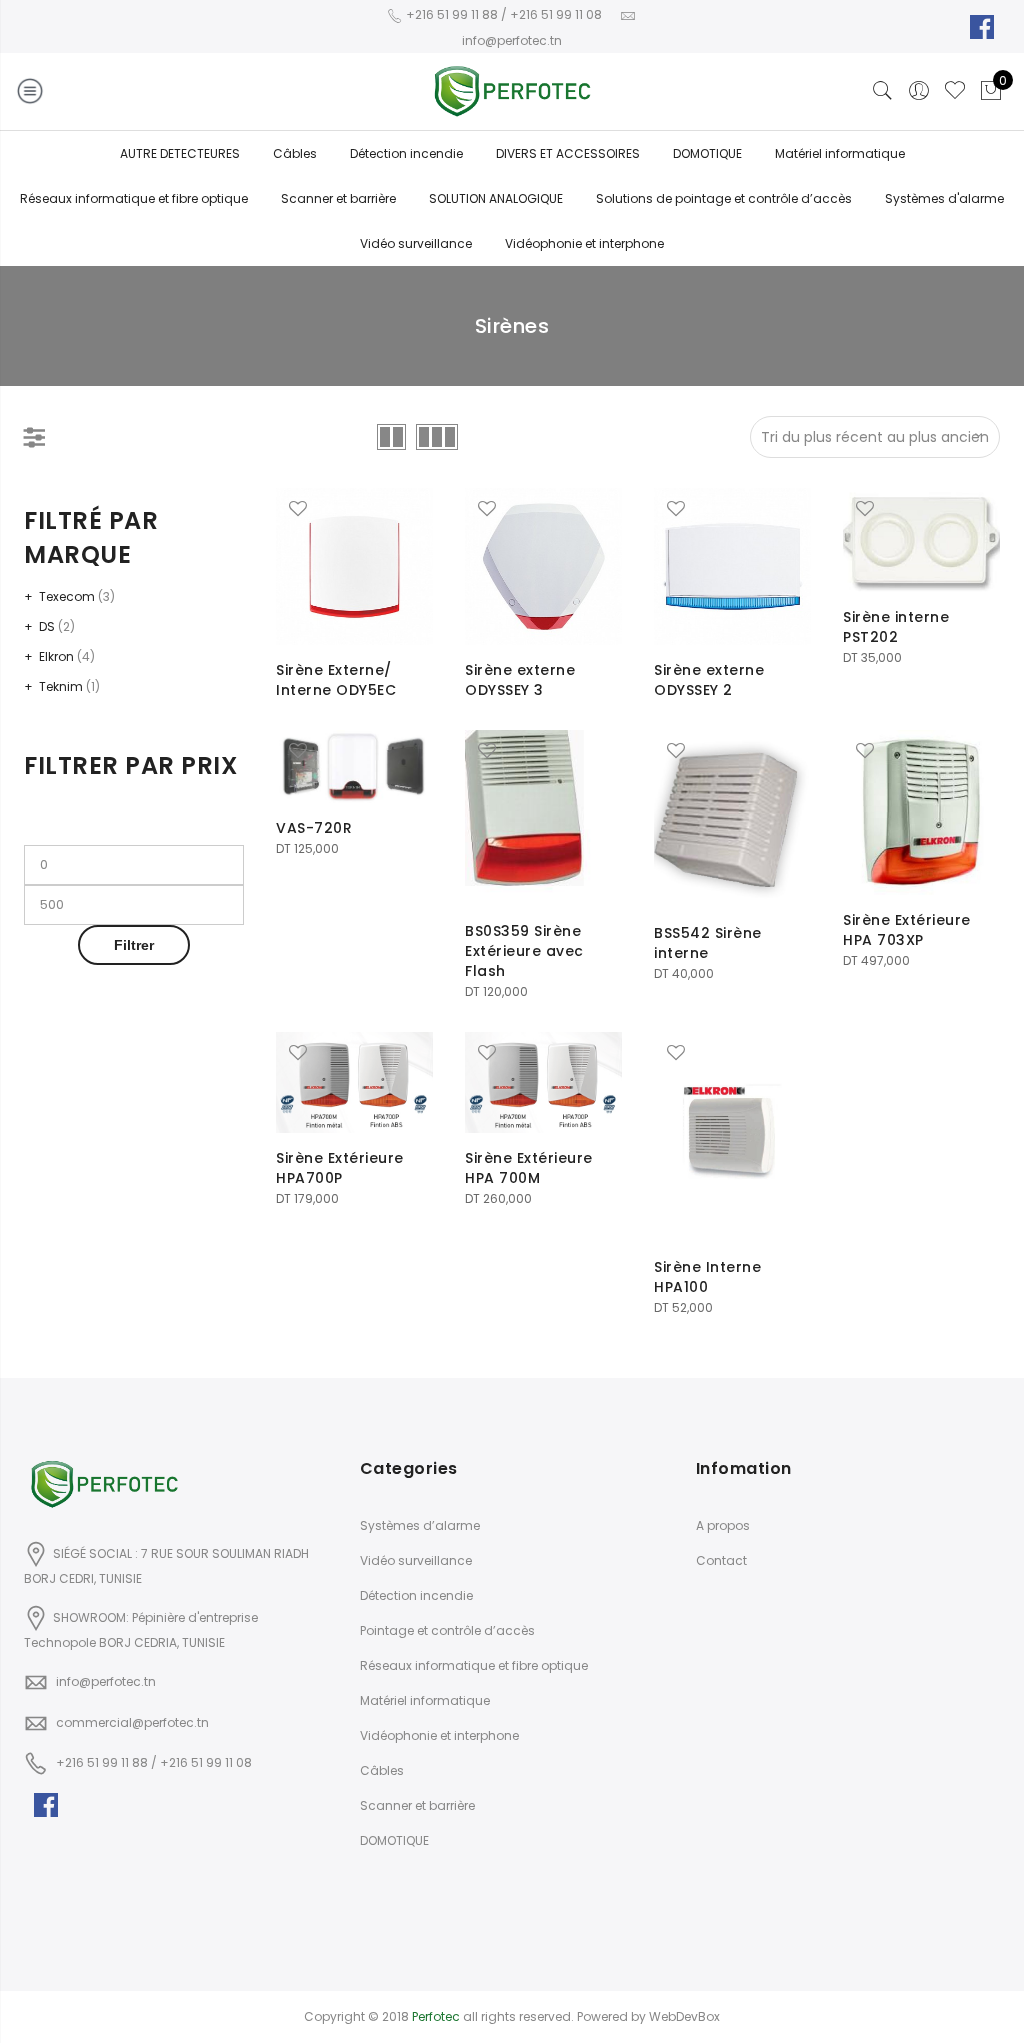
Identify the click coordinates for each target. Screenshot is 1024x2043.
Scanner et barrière (338, 198)
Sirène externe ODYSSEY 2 (709, 680)
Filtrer (134, 945)
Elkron (56, 656)
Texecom (67, 596)
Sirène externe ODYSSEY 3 (520, 680)
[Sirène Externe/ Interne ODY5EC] (354, 566)
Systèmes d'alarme (944, 198)
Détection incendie (406, 153)
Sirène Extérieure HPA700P (340, 1168)
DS (47, 626)
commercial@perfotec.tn (132, 1722)
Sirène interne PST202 (896, 627)
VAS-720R (314, 828)
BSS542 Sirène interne (708, 943)
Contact (721, 1560)
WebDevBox (684, 2016)
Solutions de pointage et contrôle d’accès (724, 198)
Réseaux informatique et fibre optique (134, 198)
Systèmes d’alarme (420, 1525)
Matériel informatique (840, 153)
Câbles (295, 153)
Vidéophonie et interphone (584, 243)
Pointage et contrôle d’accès (447, 1630)
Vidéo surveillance (416, 243)
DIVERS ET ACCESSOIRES (568, 153)
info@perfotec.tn (106, 1681)
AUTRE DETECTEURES (180, 153)
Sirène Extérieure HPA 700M (529, 1168)
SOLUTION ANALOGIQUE (496, 198)
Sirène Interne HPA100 (707, 1277)
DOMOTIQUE (707, 153)
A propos (723, 1525)
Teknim (61, 686)
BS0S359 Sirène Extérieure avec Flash (524, 951)
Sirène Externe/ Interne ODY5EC (336, 680)
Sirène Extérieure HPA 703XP (907, 930)
